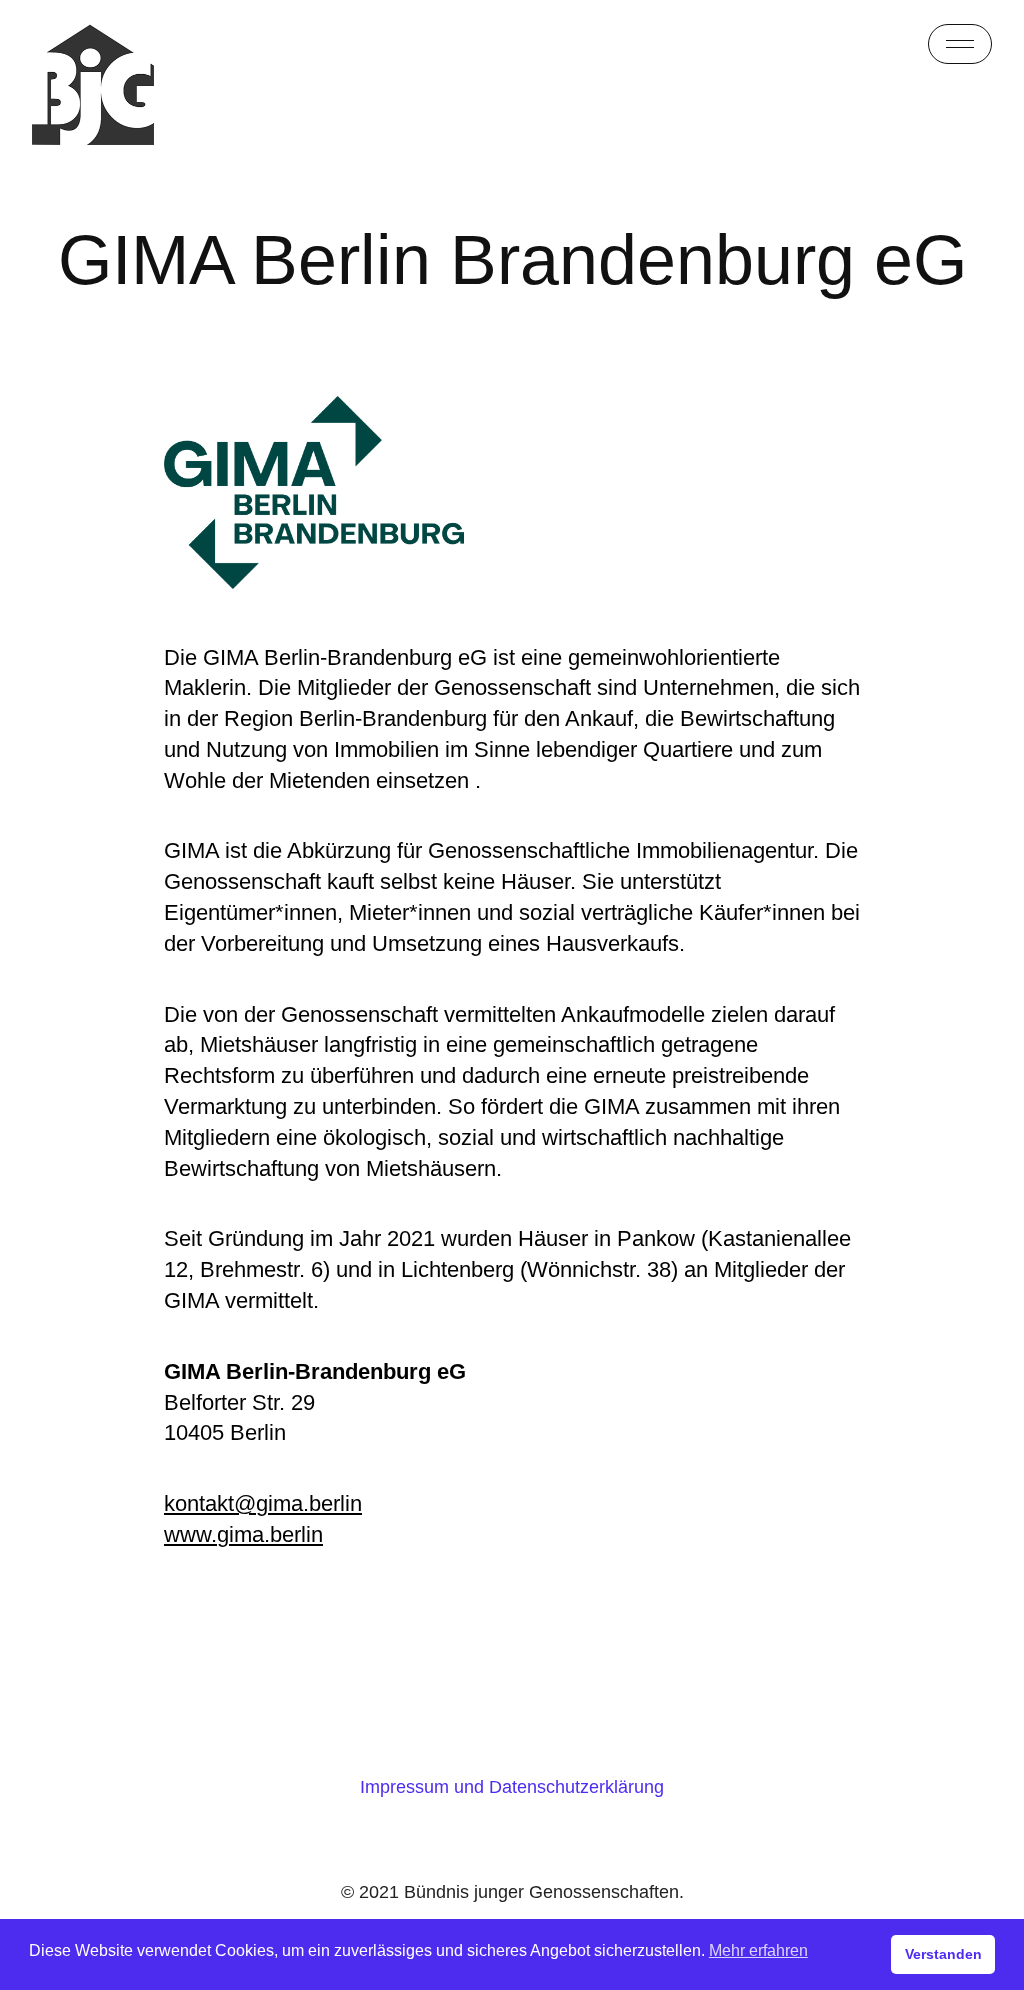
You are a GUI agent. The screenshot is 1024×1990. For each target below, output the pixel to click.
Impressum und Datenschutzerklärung (512, 1787)
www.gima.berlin (243, 1534)
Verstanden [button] (943, 1954)
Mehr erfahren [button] (758, 1950)
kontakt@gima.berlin (263, 1503)
